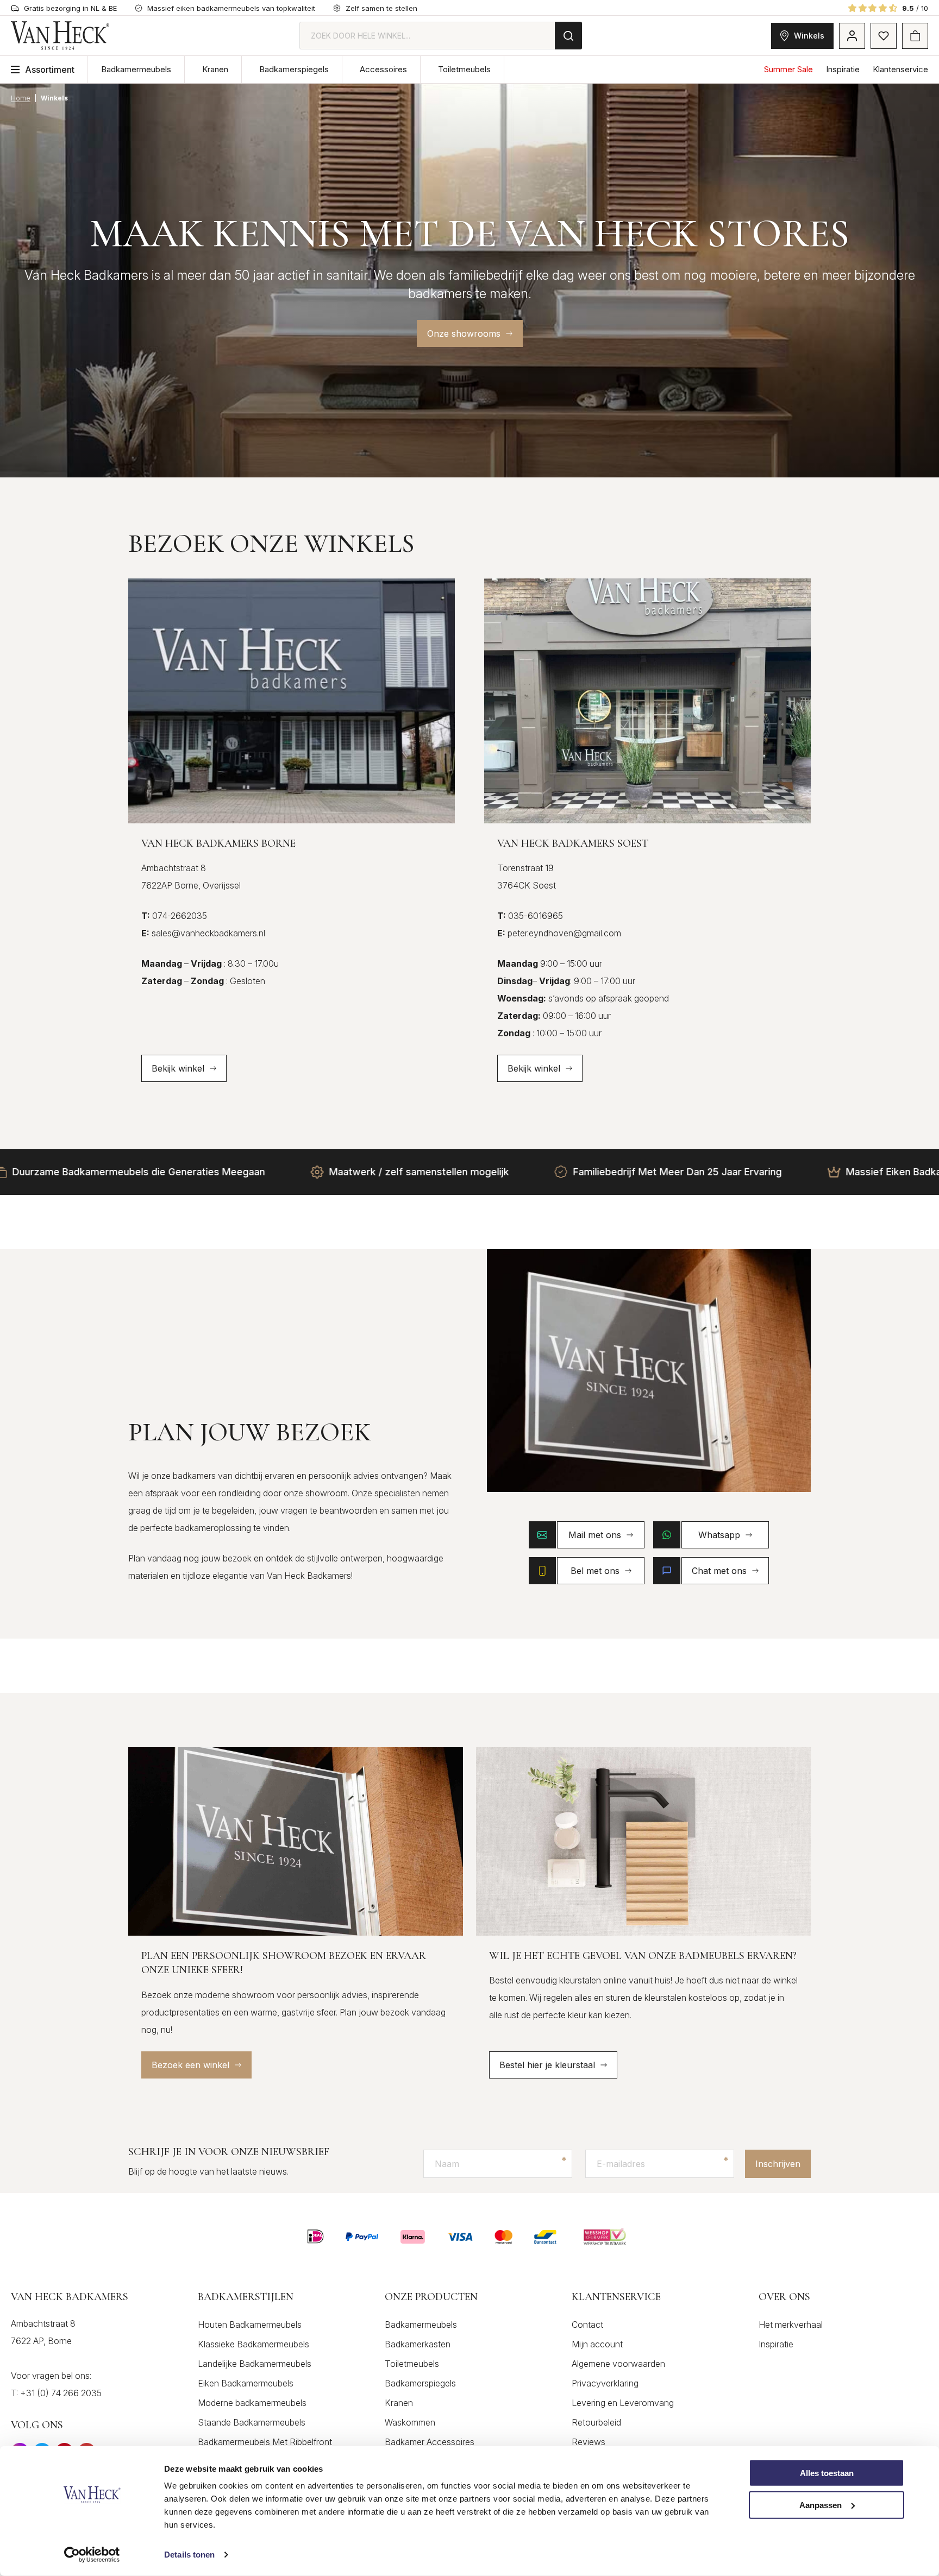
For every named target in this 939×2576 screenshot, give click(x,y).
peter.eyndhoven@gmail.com (559, 933)
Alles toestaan (827, 2473)
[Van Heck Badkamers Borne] (292, 701)
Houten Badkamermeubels (250, 2325)
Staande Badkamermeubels (252, 2422)
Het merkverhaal (791, 2325)
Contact (587, 2325)
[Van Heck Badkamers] (60, 36)
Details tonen (189, 2555)
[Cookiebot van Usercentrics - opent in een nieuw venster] (92, 2555)
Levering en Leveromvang (623, 2403)
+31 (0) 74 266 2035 (61, 2393)
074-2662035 (174, 916)
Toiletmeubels (464, 69)
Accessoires (383, 69)
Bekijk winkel (178, 1068)
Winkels (809, 36)
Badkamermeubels (136, 69)
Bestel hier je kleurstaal (547, 2065)
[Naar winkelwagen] (915, 36)
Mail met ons (595, 1535)
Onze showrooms (464, 333)
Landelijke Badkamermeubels (255, 2364)
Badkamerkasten (418, 2344)
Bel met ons (595, 1571)
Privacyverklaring (605, 2383)
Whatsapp (719, 1535)
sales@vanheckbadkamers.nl (203, 933)
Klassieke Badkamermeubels (253, 2344)
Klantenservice (900, 69)
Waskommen (410, 2422)
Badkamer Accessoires (430, 2442)
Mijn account (597, 2344)
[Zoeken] (568, 36)
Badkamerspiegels (294, 69)
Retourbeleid (596, 2422)
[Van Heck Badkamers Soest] (647, 701)
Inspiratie (843, 69)
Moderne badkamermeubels (252, 2403)
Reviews (589, 2442)
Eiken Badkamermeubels (246, 2383)
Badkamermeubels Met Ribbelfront (265, 2442)
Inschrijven (778, 2164)
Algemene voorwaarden (618, 2364)
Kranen (215, 69)
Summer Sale (788, 69)
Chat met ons (719, 1571)
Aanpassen (821, 2505)
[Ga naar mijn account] (852, 36)
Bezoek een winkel (190, 2065)
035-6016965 (530, 916)
